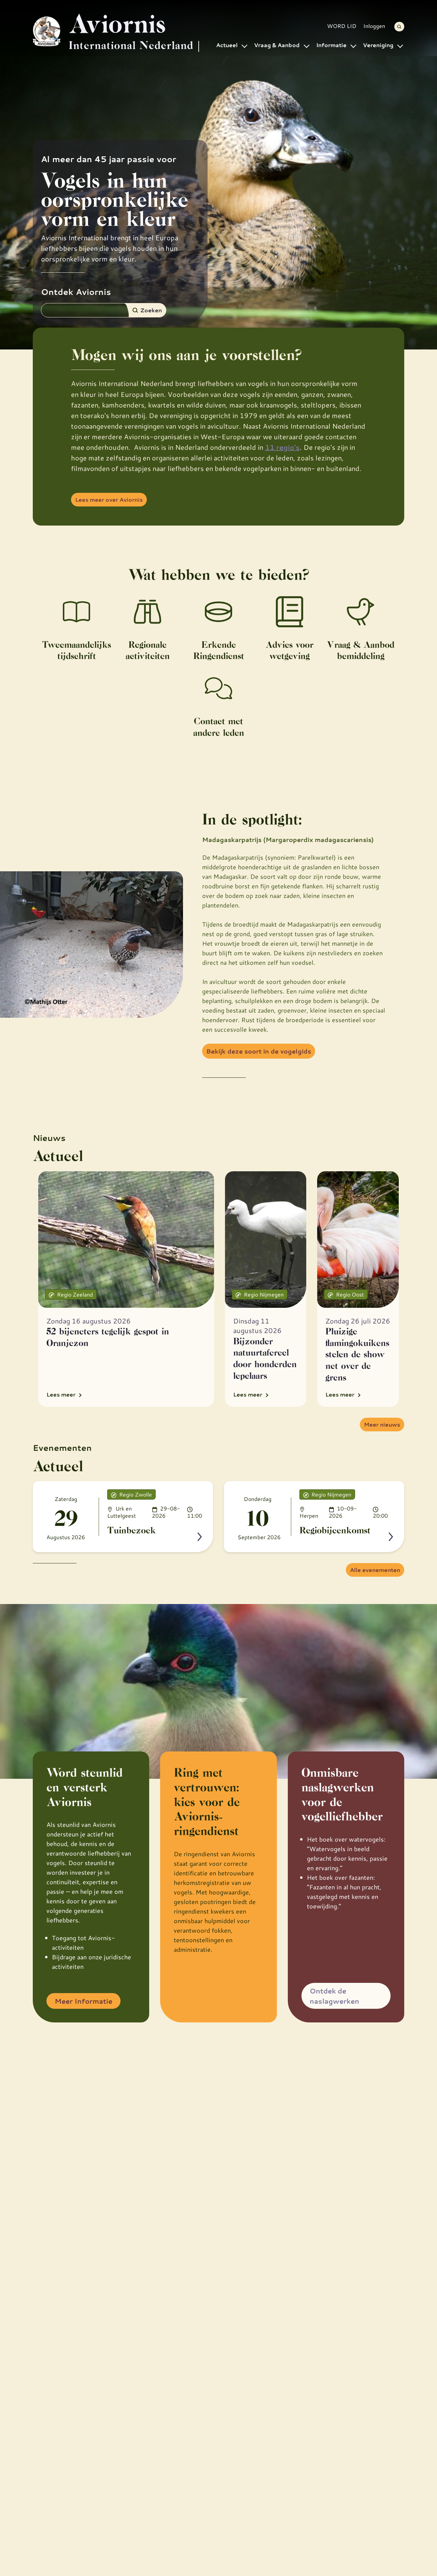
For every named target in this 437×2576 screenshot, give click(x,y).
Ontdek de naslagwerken (334, 1996)
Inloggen (374, 26)
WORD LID (342, 26)
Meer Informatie (83, 2001)
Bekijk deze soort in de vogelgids (259, 1051)
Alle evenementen (375, 1570)
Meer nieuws (382, 1424)
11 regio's (282, 447)
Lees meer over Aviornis (109, 499)
